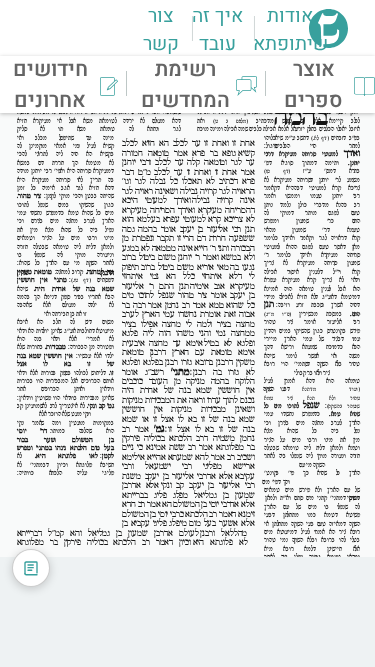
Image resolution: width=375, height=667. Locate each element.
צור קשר (161, 30)
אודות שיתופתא (290, 30)
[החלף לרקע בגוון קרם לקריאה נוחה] (31, 568)
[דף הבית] (328, 42)
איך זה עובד (217, 30)
